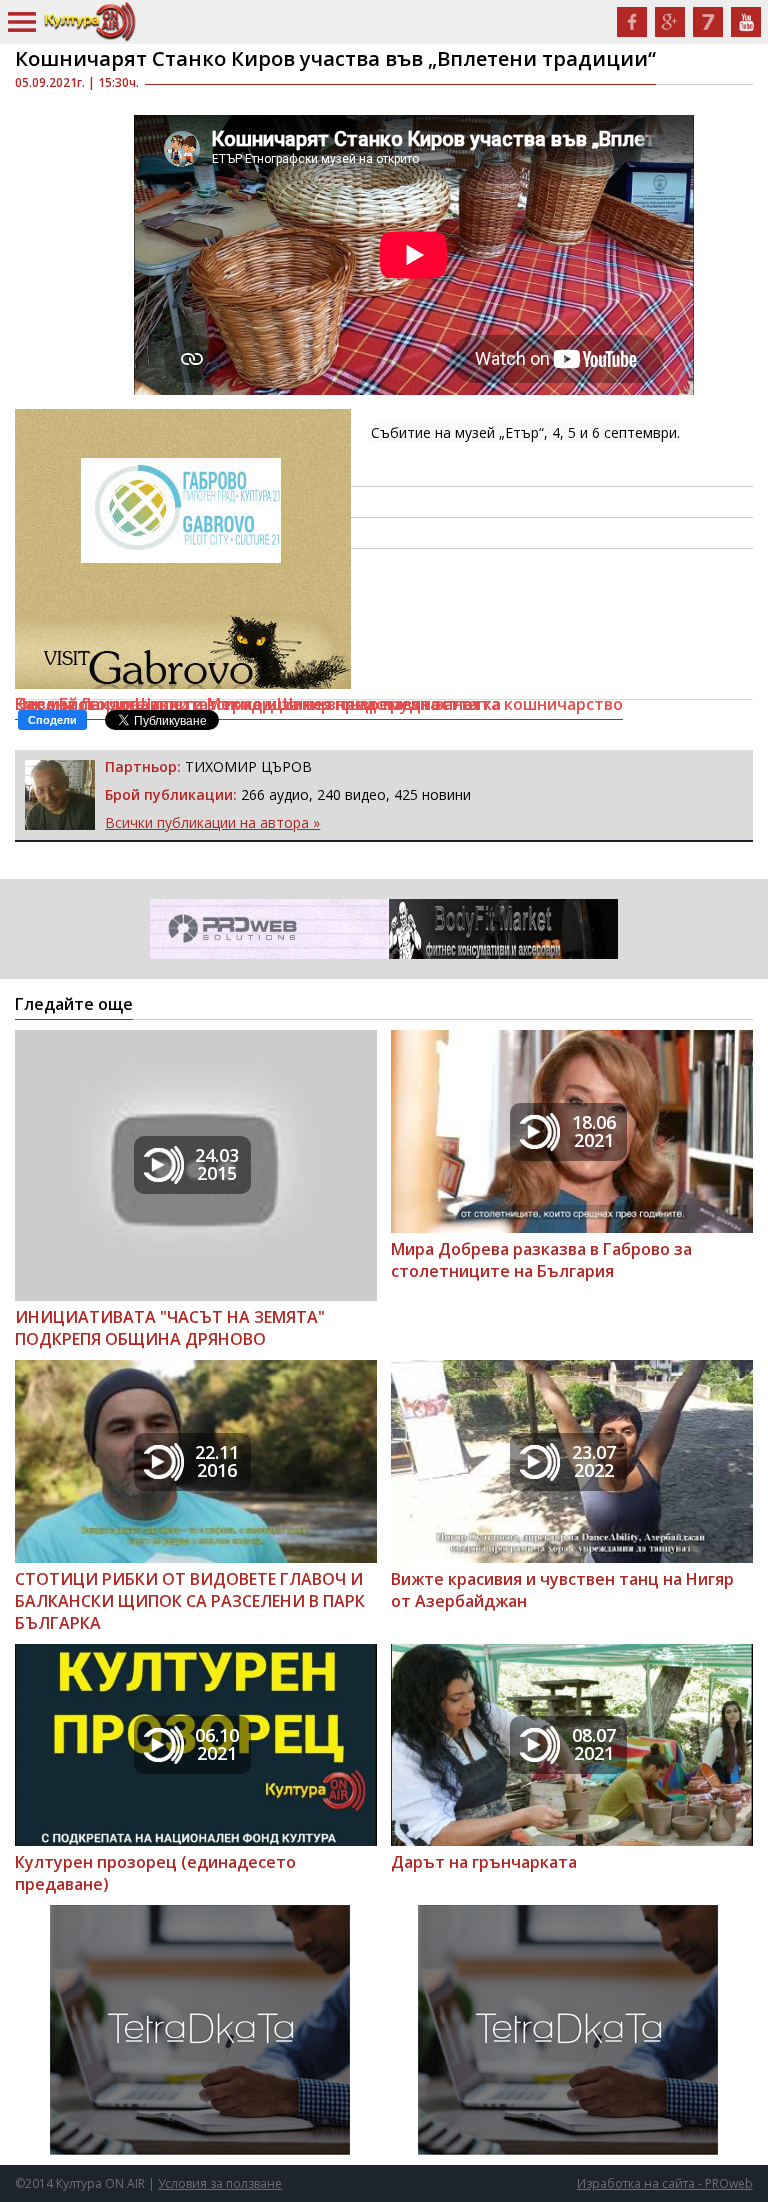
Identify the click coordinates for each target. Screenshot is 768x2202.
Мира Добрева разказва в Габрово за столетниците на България (541, 1260)
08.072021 (594, 1744)
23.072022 (594, 1461)
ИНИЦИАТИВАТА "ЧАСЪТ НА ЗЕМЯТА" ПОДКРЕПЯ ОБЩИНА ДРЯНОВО (170, 1328)
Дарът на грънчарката (484, 1862)
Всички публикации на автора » (212, 822)
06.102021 (217, 1744)
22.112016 (217, 1461)
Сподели (52, 720)
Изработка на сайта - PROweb (665, 2183)
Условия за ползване (220, 2183)
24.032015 (217, 1164)
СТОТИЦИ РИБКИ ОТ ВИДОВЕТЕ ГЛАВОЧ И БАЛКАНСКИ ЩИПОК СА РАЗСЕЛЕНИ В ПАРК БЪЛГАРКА (190, 1601)
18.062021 (594, 1131)
